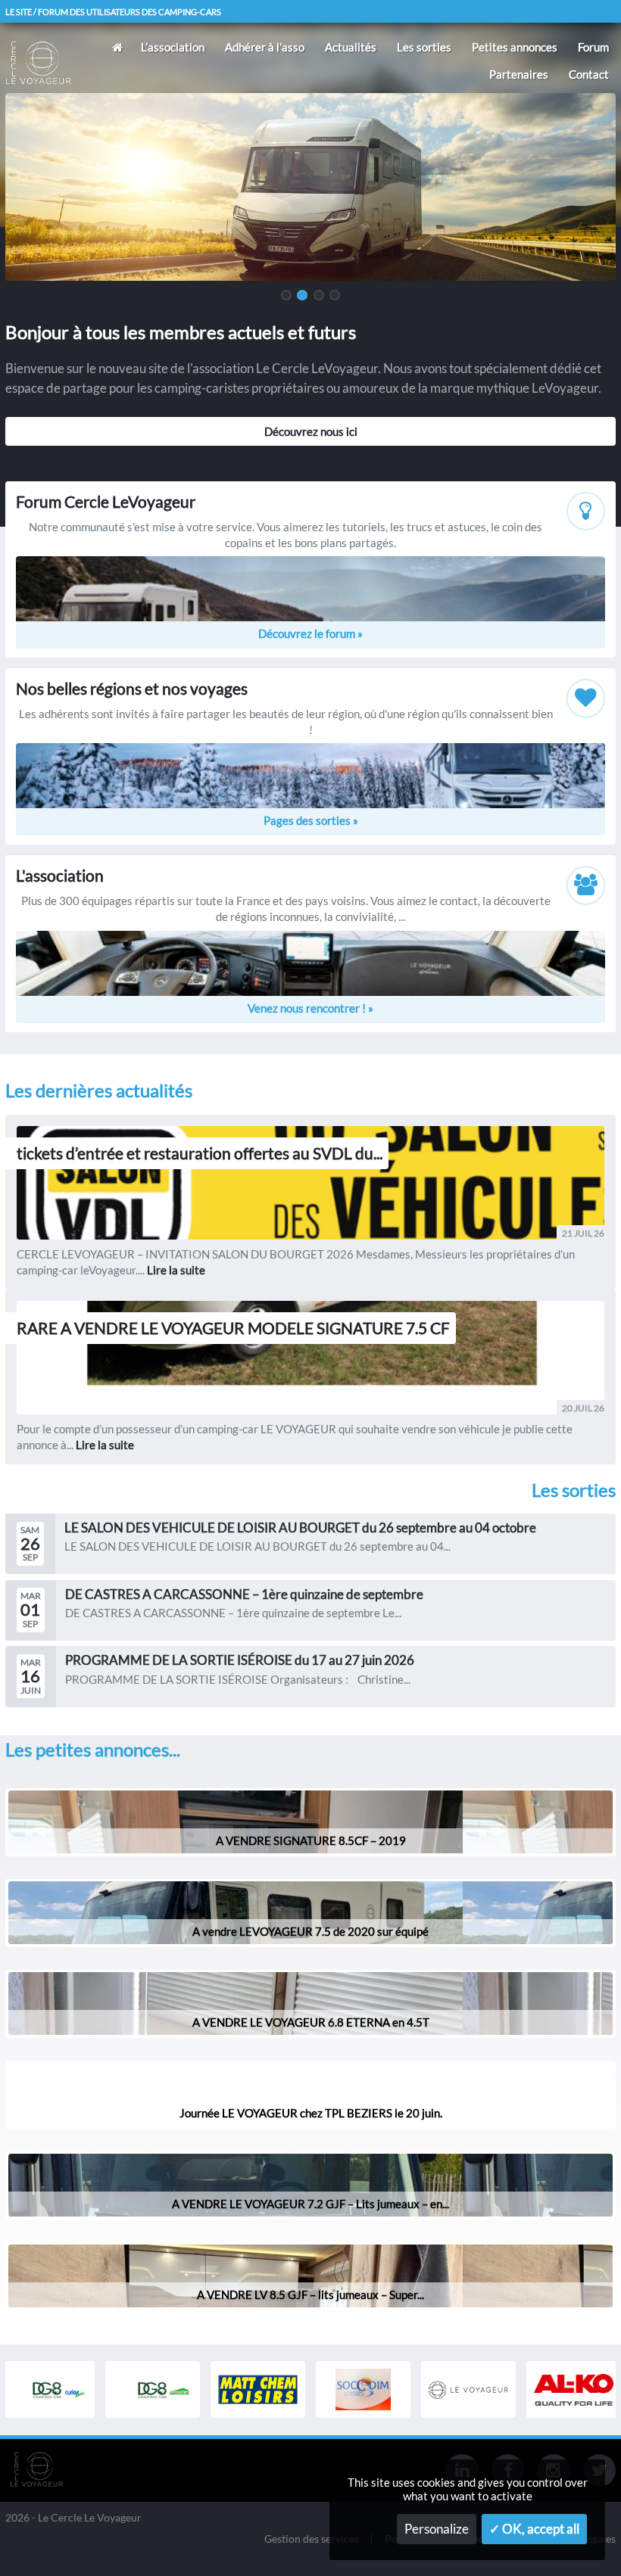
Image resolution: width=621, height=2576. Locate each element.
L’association (173, 47)
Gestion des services (312, 2539)
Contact (589, 74)
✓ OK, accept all (534, 2529)
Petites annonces (515, 47)
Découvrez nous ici (311, 431)
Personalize (437, 2529)
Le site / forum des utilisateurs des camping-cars (113, 12)
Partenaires (519, 74)
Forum (593, 47)
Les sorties (424, 47)
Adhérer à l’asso (265, 47)
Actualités (351, 47)
